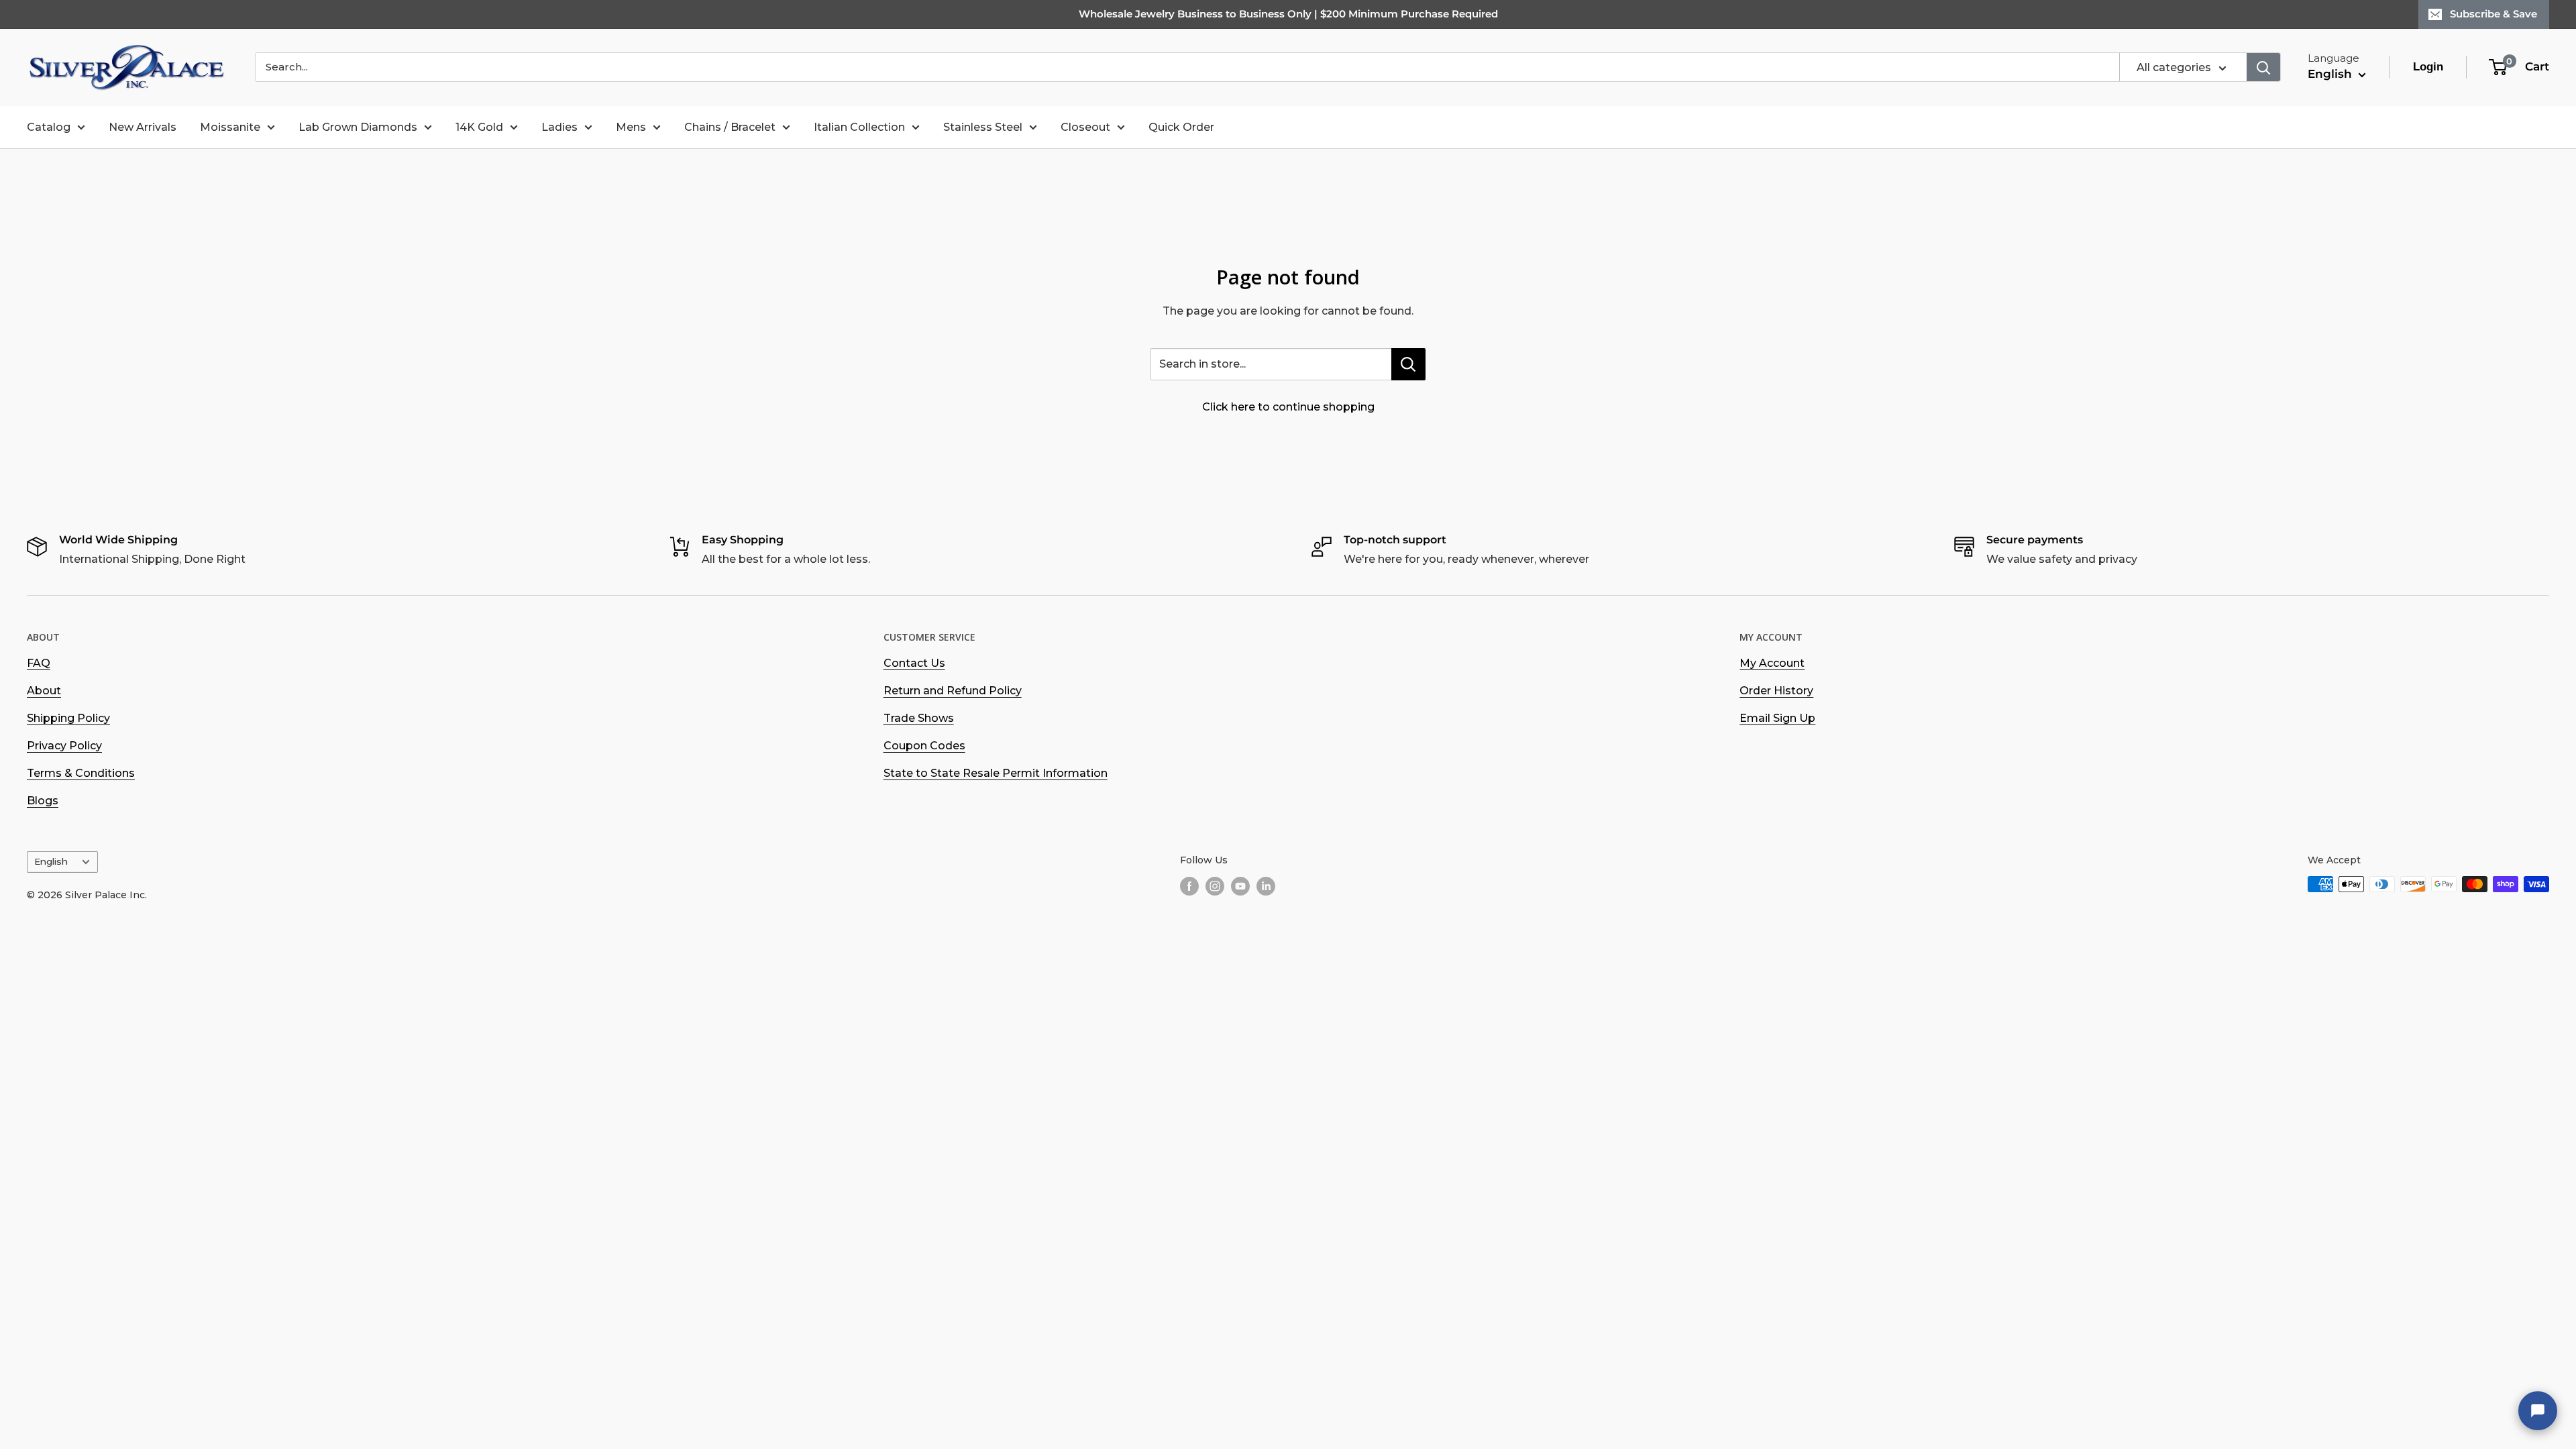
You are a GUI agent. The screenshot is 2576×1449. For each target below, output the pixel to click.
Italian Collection (859, 127)
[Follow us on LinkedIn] (1266, 885)
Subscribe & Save (2493, 14)
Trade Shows (919, 718)
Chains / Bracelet (730, 127)
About (44, 691)
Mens (631, 127)
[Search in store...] (1408, 364)
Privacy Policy (64, 746)
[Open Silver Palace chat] (2538, 1411)
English (51, 861)
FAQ (39, 663)
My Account (1772, 663)
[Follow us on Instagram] (1215, 885)
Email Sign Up (1777, 718)
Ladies (559, 127)
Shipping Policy (68, 718)
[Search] (2263, 67)
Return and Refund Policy (953, 691)
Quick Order (1181, 127)
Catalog (49, 127)
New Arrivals (143, 127)
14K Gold (479, 127)
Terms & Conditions (81, 773)
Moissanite (230, 127)
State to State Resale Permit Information (996, 773)
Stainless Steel (983, 127)
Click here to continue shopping (1288, 407)
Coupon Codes (924, 746)
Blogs (43, 801)
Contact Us (914, 663)
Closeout (1085, 127)
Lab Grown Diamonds (358, 127)
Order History (1776, 691)
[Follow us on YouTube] (1240, 885)
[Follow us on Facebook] (1189, 885)
